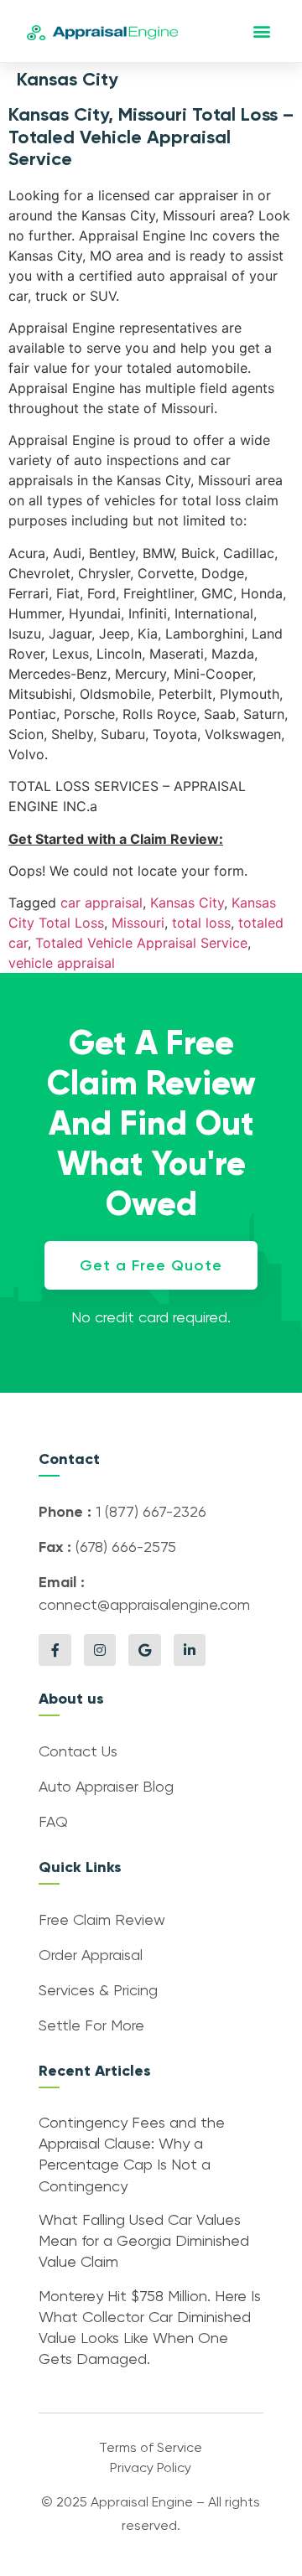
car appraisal (102, 903)
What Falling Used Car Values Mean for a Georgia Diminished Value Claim (144, 2242)
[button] (262, 31)
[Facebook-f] (55, 1650)
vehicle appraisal (62, 963)
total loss (201, 923)
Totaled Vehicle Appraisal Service (141, 943)
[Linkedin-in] (190, 1650)
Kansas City (187, 903)
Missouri (138, 923)
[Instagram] (100, 1650)
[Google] (144, 1650)
